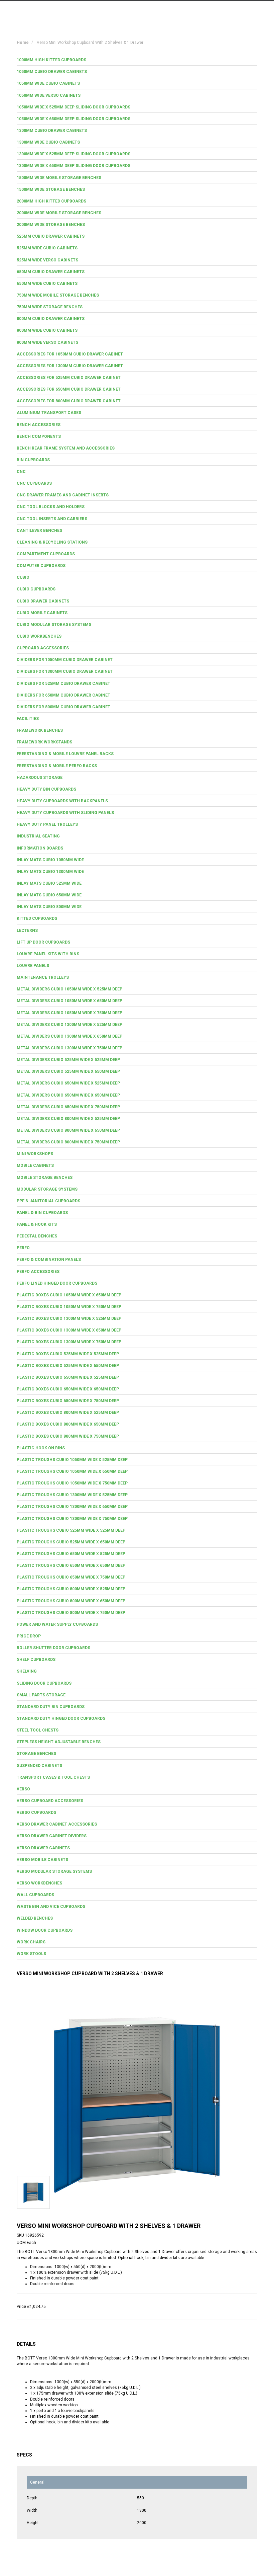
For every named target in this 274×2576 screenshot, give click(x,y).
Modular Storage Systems (47, 1189)
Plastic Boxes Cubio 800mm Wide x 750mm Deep (68, 1436)
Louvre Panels (33, 966)
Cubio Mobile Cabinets (42, 613)
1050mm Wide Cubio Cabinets (48, 83)
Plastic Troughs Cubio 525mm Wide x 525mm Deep (71, 1530)
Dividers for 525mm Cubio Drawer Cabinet (63, 683)
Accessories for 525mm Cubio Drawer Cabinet (69, 378)
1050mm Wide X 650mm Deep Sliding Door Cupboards (74, 119)
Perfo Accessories (38, 1272)
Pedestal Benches (37, 1236)
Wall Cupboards (35, 1895)
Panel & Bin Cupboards (42, 1213)
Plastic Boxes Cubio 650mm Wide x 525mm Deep (68, 1377)
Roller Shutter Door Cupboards (53, 1648)
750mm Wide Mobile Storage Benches (58, 295)
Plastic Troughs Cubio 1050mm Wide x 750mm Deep (72, 1483)
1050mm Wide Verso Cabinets (49, 95)
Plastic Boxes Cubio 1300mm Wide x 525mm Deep (69, 1318)
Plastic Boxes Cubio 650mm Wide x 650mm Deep (68, 1389)
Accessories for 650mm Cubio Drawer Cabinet (69, 389)
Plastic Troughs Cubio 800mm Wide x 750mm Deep (71, 1613)
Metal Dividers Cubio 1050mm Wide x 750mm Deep (70, 1013)
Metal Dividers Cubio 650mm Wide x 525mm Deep (68, 1083)
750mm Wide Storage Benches (50, 307)
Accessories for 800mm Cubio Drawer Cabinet (69, 401)
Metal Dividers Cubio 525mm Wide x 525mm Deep (68, 1060)
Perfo (23, 1248)
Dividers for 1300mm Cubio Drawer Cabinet (65, 671)
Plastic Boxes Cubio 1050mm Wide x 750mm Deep (69, 1307)
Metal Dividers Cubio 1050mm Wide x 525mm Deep (70, 989)
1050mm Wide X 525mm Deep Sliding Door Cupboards (74, 107)
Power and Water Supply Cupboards (57, 1624)
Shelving (27, 1671)
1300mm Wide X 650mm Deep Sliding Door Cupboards (74, 166)
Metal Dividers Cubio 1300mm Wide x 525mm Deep (70, 1025)
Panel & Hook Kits (37, 1224)
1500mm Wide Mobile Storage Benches (59, 178)
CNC (21, 472)
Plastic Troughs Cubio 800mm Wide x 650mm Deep (71, 1601)
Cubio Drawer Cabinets (43, 601)
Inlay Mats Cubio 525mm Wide (49, 883)
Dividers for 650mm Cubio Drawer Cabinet (63, 695)
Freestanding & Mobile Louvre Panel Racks (65, 754)
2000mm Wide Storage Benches (51, 225)
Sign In (224, 11)
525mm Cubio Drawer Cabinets (51, 236)
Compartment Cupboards (46, 554)
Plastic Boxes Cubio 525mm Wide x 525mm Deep (68, 1354)
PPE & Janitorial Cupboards (48, 1201)
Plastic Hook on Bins (41, 1448)
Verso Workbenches (39, 1883)
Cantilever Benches (39, 531)
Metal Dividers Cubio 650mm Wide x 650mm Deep (68, 1095)
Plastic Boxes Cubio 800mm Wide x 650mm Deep (68, 1424)
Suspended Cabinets (39, 1766)
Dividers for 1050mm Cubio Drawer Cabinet (65, 660)
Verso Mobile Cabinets (42, 1860)
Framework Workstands (44, 742)
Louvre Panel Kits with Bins (48, 954)
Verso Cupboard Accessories (50, 1801)
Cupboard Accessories (43, 648)
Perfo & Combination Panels (49, 1260)
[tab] (137, 60)
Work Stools (31, 1954)
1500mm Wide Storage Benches (51, 189)
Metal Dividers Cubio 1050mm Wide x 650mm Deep (70, 1001)
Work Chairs (31, 1942)
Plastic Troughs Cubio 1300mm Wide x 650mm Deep (72, 1507)
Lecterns (27, 931)
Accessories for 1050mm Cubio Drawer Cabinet (70, 354)
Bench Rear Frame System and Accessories (66, 448)
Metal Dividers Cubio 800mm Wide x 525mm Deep (68, 1119)
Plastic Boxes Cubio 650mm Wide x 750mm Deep (68, 1401)
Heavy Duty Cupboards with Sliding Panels (65, 813)
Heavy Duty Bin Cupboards (46, 789)
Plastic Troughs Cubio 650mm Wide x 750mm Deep (71, 1577)
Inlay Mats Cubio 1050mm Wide (50, 860)
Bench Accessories (39, 425)
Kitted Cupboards (37, 918)
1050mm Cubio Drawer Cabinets (52, 72)
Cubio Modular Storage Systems (54, 625)
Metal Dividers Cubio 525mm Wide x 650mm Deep (68, 1071)
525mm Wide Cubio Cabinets (47, 248)
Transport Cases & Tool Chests (53, 1777)
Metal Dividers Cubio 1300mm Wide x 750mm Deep (70, 1048)
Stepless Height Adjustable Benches (59, 1742)
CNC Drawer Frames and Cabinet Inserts (63, 495)
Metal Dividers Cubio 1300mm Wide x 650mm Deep (70, 1036)
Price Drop (29, 1636)
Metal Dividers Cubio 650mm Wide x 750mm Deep (68, 1107)
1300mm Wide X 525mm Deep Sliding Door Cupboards (74, 154)
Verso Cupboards (36, 1813)
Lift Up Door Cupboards (43, 942)
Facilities (28, 719)
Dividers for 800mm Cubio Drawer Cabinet (63, 707)
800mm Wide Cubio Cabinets (47, 330)
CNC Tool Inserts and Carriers (52, 519)
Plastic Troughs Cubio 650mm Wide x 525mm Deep (71, 1554)
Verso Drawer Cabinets (43, 1848)
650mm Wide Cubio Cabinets (47, 284)
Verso (23, 1789)
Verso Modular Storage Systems (54, 1871)
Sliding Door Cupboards (44, 1683)
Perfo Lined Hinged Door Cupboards (57, 1283)
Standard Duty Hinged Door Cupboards (61, 1718)
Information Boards (40, 848)
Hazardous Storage (40, 778)
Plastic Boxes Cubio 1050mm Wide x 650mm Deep (69, 1295)
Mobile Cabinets (35, 1165)
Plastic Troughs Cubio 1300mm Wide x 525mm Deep (72, 1495)
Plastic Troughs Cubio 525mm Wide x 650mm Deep (71, 1542)
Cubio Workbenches (39, 636)
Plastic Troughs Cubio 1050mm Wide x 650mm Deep (72, 1471)
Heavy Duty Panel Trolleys (47, 824)
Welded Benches (35, 1918)
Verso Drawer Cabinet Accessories (57, 1824)
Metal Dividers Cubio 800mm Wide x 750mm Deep (68, 1142)
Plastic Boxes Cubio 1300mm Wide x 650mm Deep (69, 1330)
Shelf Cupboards (36, 1660)
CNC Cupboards (34, 483)
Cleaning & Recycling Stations (52, 542)
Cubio (23, 577)
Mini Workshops (35, 1154)
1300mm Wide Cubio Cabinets (48, 142)
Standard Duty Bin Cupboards (51, 1707)
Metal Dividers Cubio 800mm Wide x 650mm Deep (68, 1130)
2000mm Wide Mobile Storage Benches (59, 213)
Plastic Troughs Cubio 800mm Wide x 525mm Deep (71, 1589)
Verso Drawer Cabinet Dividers (52, 1836)
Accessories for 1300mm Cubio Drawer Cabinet (70, 366)
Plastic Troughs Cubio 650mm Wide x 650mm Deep (71, 1565)
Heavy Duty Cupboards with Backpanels (62, 801)
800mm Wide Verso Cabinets (47, 342)
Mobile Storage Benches (45, 1178)
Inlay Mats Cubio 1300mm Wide (50, 872)
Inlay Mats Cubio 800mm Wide (49, 907)
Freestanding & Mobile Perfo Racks (57, 766)
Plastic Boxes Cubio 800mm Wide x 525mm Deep (68, 1413)
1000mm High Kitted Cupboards (51, 60)
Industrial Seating (38, 836)
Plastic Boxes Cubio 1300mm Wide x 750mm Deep (69, 1342)
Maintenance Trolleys (43, 977)
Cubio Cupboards (36, 589)
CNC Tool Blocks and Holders (51, 507)
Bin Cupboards (33, 460)
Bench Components (39, 436)
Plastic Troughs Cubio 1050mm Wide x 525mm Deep (72, 1460)
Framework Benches (40, 730)
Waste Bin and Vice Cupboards (51, 1907)
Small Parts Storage (41, 1695)
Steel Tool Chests (38, 1730)
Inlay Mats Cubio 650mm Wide (49, 895)
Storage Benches (36, 1754)
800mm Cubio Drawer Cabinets (51, 319)
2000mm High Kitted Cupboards (51, 201)
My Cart (194, 11)
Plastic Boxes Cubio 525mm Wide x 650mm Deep (68, 1366)
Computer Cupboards (41, 566)
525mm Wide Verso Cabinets (47, 260)
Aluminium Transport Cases (49, 413)
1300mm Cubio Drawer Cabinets (52, 131)
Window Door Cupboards (45, 1930)
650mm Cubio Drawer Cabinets (51, 272)
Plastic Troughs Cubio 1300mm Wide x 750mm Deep (72, 1519)
